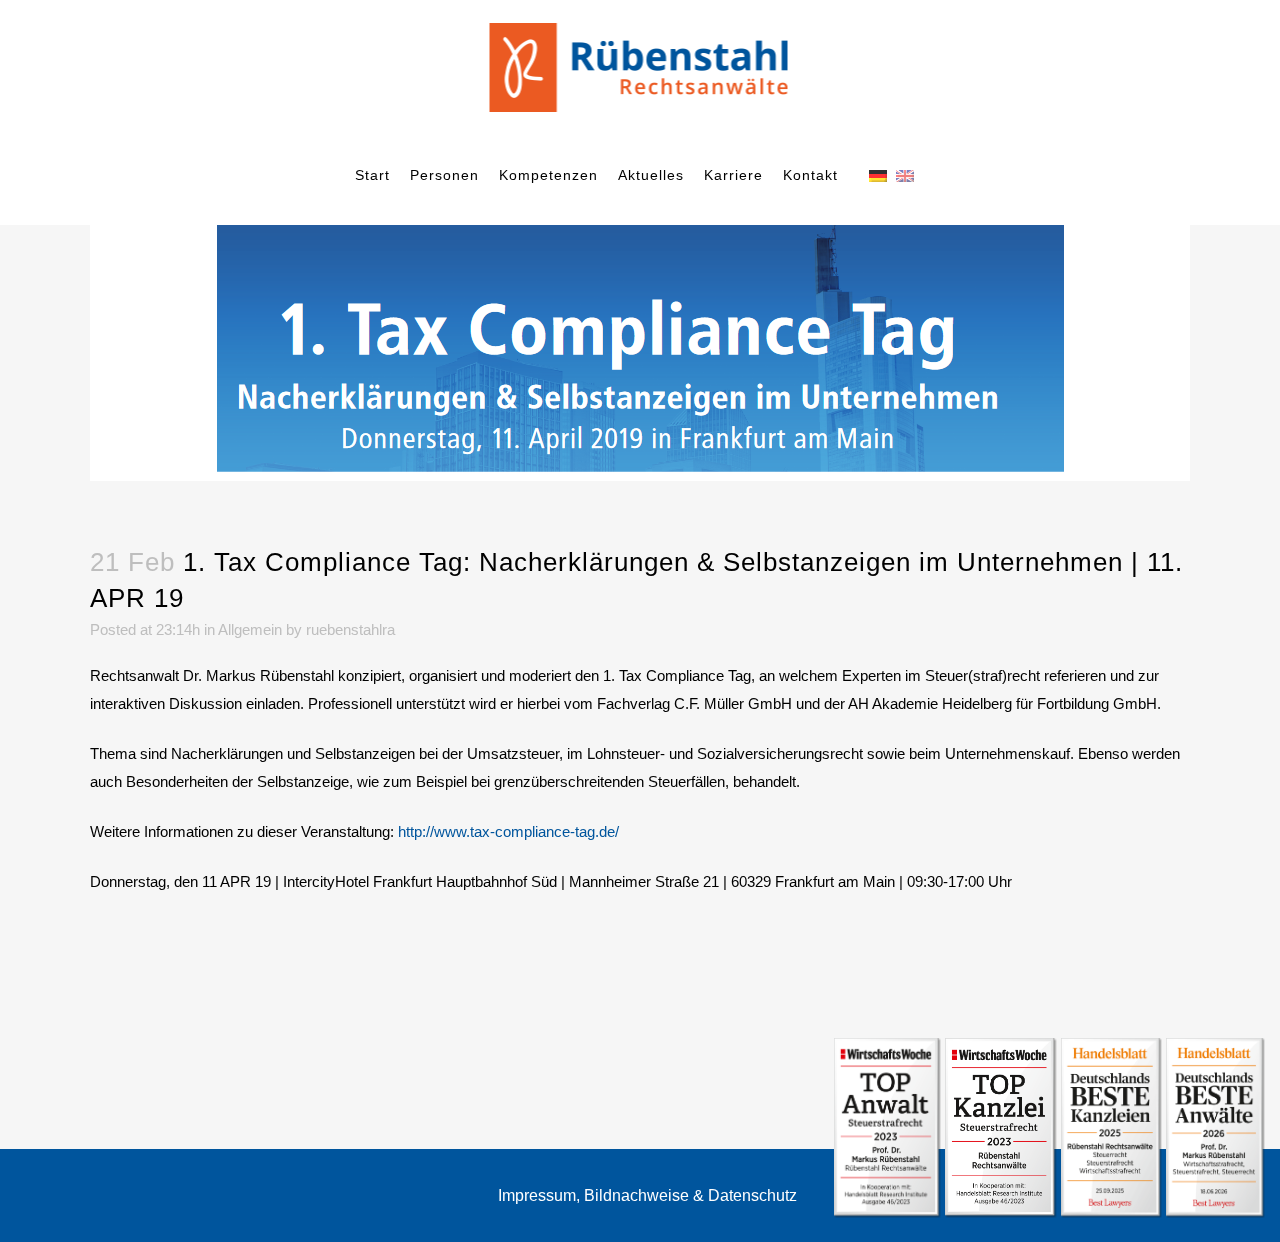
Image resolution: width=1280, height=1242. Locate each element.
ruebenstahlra (350, 629)
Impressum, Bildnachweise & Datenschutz (647, 1195)
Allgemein (250, 629)
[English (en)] (905, 174)
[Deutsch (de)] (878, 174)
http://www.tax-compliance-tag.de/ (508, 831)
